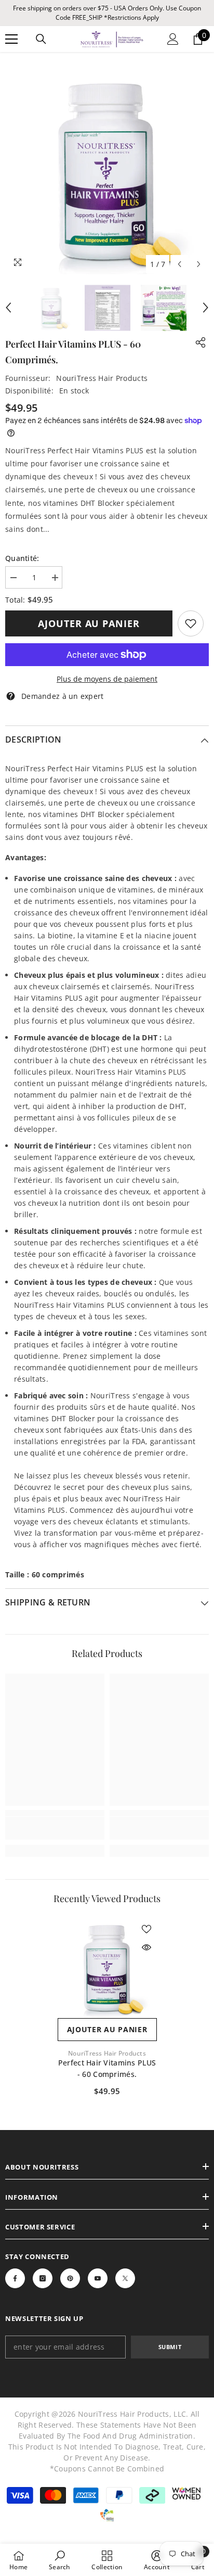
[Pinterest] (70, 2278)
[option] (107, 172)
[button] (179, 264)
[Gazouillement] (125, 2278)
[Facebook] (15, 2278)
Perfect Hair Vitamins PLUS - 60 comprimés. (107, 2068)
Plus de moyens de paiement (107, 679)
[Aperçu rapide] (146, 1947)
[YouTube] (98, 2278)
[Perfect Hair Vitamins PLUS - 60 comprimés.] (107, 1968)
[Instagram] (43, 2278)
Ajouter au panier (89, 623)
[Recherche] (41, 39)
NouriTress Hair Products (102, 378)
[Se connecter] (173, 39)
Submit (170, 2347)
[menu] (11, 39)
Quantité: (22, 558)
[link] (191, 623)
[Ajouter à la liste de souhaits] (146, 1929)
